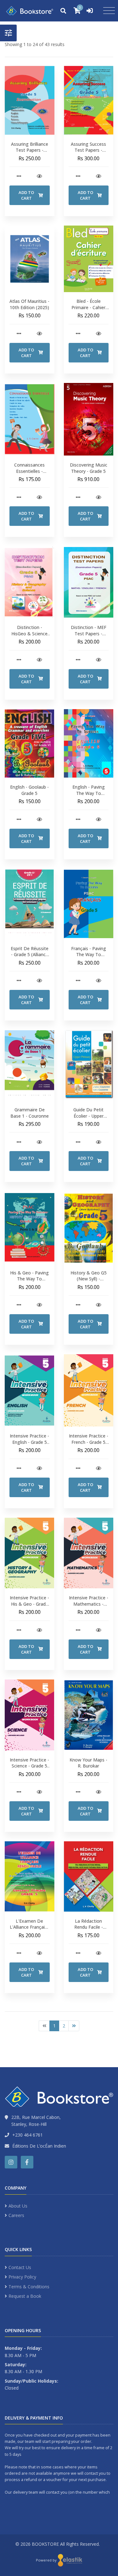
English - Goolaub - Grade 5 (29, 790)
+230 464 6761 (28, 2135)
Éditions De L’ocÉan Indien (39, 2146)
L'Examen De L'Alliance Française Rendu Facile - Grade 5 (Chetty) (30, 1930)
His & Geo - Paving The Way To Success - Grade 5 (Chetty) (29, 1282)
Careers (16, 2215)
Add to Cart (26, 195)
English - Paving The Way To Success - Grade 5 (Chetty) (88, 796)
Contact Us (20, 2267)
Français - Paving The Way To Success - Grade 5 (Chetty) (88, 958)
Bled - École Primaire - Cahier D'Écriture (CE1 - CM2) (88, 310)
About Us (18, 2206)
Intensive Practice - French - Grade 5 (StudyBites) (89, 1442)
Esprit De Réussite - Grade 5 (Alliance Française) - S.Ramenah (30, 958)
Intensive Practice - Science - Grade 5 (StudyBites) (29, 1766)
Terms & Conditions (29, 2287)
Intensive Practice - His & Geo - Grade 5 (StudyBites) (29, 1604)
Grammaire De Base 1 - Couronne (30, 1113)
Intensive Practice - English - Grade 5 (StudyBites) (29, 1442)
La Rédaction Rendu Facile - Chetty (89, 1927)
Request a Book (25, 2296)
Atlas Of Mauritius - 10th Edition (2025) (29, 304)
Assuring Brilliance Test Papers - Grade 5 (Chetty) (30, 150)
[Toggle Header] (8, 33)
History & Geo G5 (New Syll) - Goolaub (89, 1279)
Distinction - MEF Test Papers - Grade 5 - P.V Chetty (89, 637)
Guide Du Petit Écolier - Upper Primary (88, 1116)
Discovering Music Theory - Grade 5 (89, 468)
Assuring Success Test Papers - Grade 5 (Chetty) (88, 150)
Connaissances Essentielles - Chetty (29, 471)
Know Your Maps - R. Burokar (88, 1763)
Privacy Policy (22, 2277)
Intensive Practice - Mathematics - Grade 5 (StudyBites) (89, 1607)
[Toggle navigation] (109, 11)
